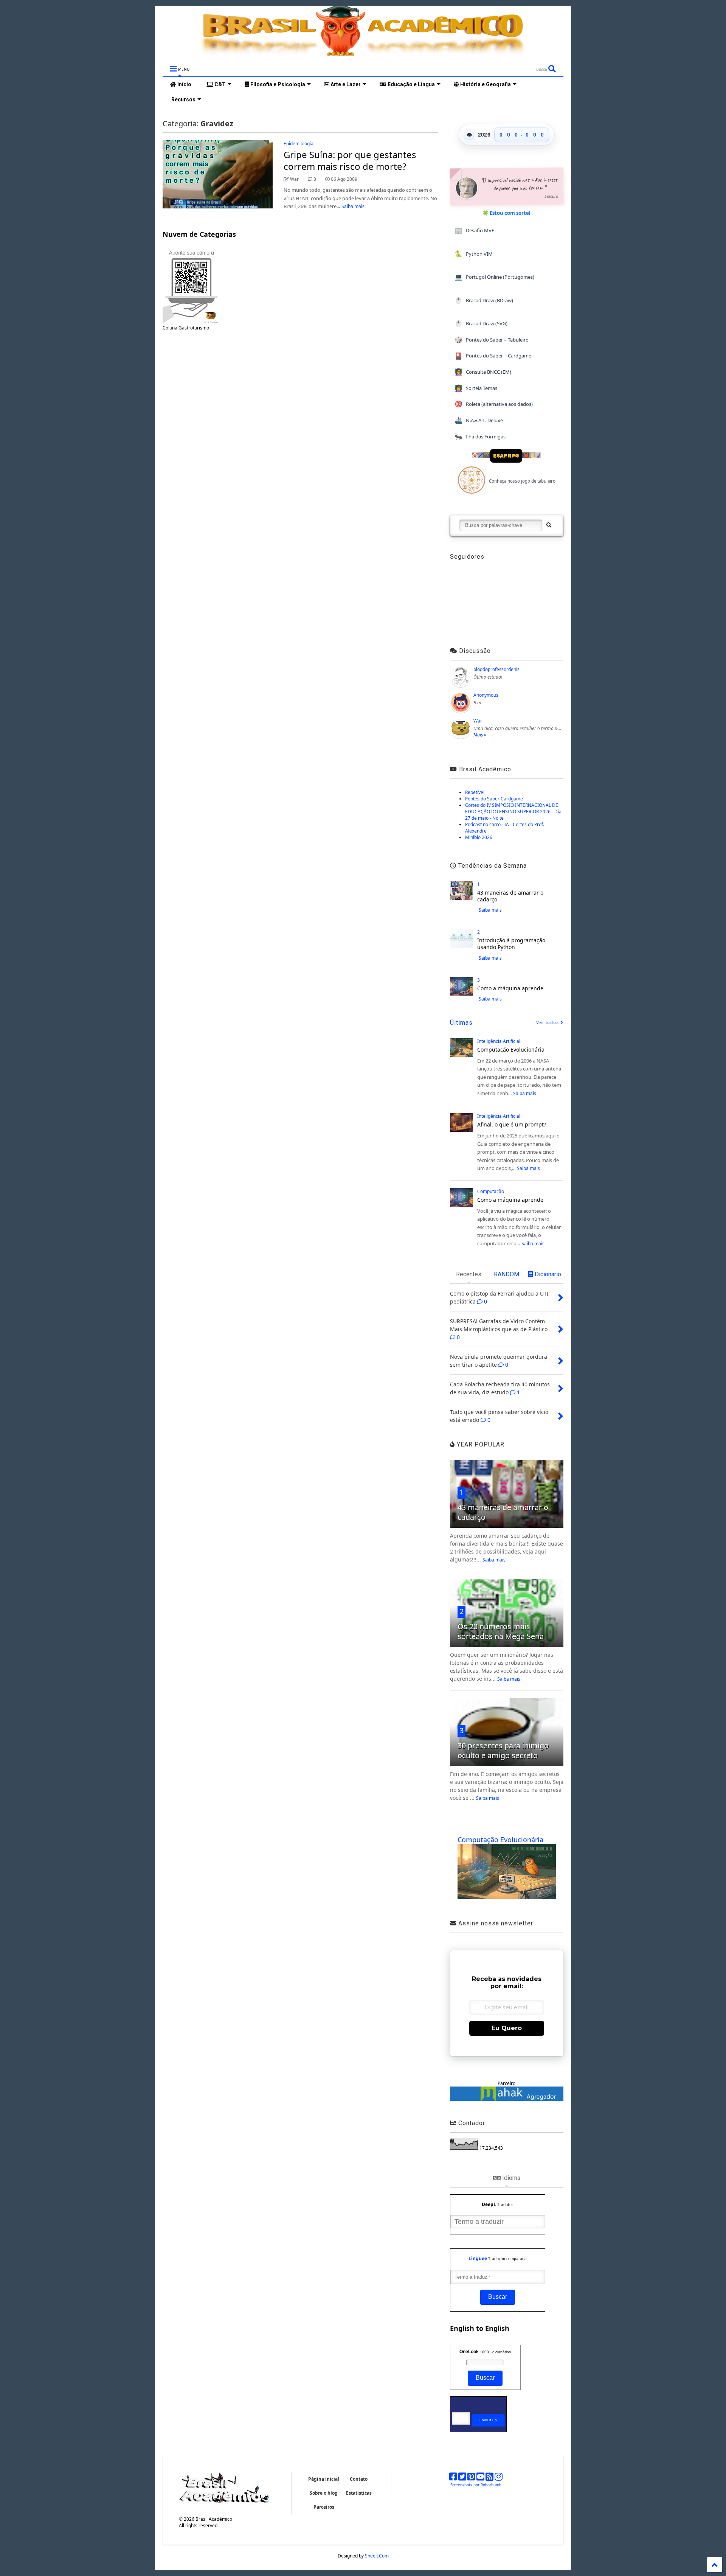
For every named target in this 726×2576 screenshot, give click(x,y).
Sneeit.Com (377, 2556)
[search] (548, 525)
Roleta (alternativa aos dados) (494, 404)
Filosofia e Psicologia (277, 84)
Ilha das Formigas (480, 436)
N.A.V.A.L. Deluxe (479, 420)
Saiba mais (353, 206)
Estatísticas (359, 2493)
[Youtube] (480, 2478)
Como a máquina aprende (510, 988)
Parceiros (324, 2507)
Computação (491, 1191)
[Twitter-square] (462, 2478)
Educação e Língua (411, 84)
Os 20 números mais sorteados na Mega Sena (501, 1631)
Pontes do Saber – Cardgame (493, 356)
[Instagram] (499, 2478)
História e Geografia (485, 84)
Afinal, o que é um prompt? (512, 1124)
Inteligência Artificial (499, 1041)
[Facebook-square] (453, 2478)
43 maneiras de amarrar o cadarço (510, 896)
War (478, 721)
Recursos (183, 99)
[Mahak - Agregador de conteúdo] (507, 2099)
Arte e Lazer (345, 84)
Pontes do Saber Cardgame (494, 799)
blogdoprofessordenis (496, 669)
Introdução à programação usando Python (511, 944)
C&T (220, 84)
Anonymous (486, 695)
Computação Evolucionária (511, 1050)
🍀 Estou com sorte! (506, 213)
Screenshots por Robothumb (476, 2485)
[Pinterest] (471, 2478)
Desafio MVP (475, 230)
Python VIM (474, 254)
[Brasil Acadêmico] (363, 52)
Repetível (475, 792)
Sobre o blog (324, 2493)
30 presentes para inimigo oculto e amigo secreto (503, 1750)
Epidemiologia (299, 144)
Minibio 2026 (479, 837)
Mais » (480, 735)
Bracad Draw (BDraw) (484, 300)
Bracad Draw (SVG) (481, 323)
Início (184, 84)
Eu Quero (507, 2028)
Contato (359, 2479)
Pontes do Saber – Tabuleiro (492, 339)
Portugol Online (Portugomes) (494, 277)
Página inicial (324, 2479)
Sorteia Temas (476, 388)
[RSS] (489, 2478)
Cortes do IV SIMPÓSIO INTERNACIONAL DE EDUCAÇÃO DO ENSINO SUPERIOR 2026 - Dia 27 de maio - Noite (513, 812)
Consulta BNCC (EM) (483, 372)
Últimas (461, 1023)
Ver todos (548, 1023)
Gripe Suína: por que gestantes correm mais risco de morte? (350, 160)
